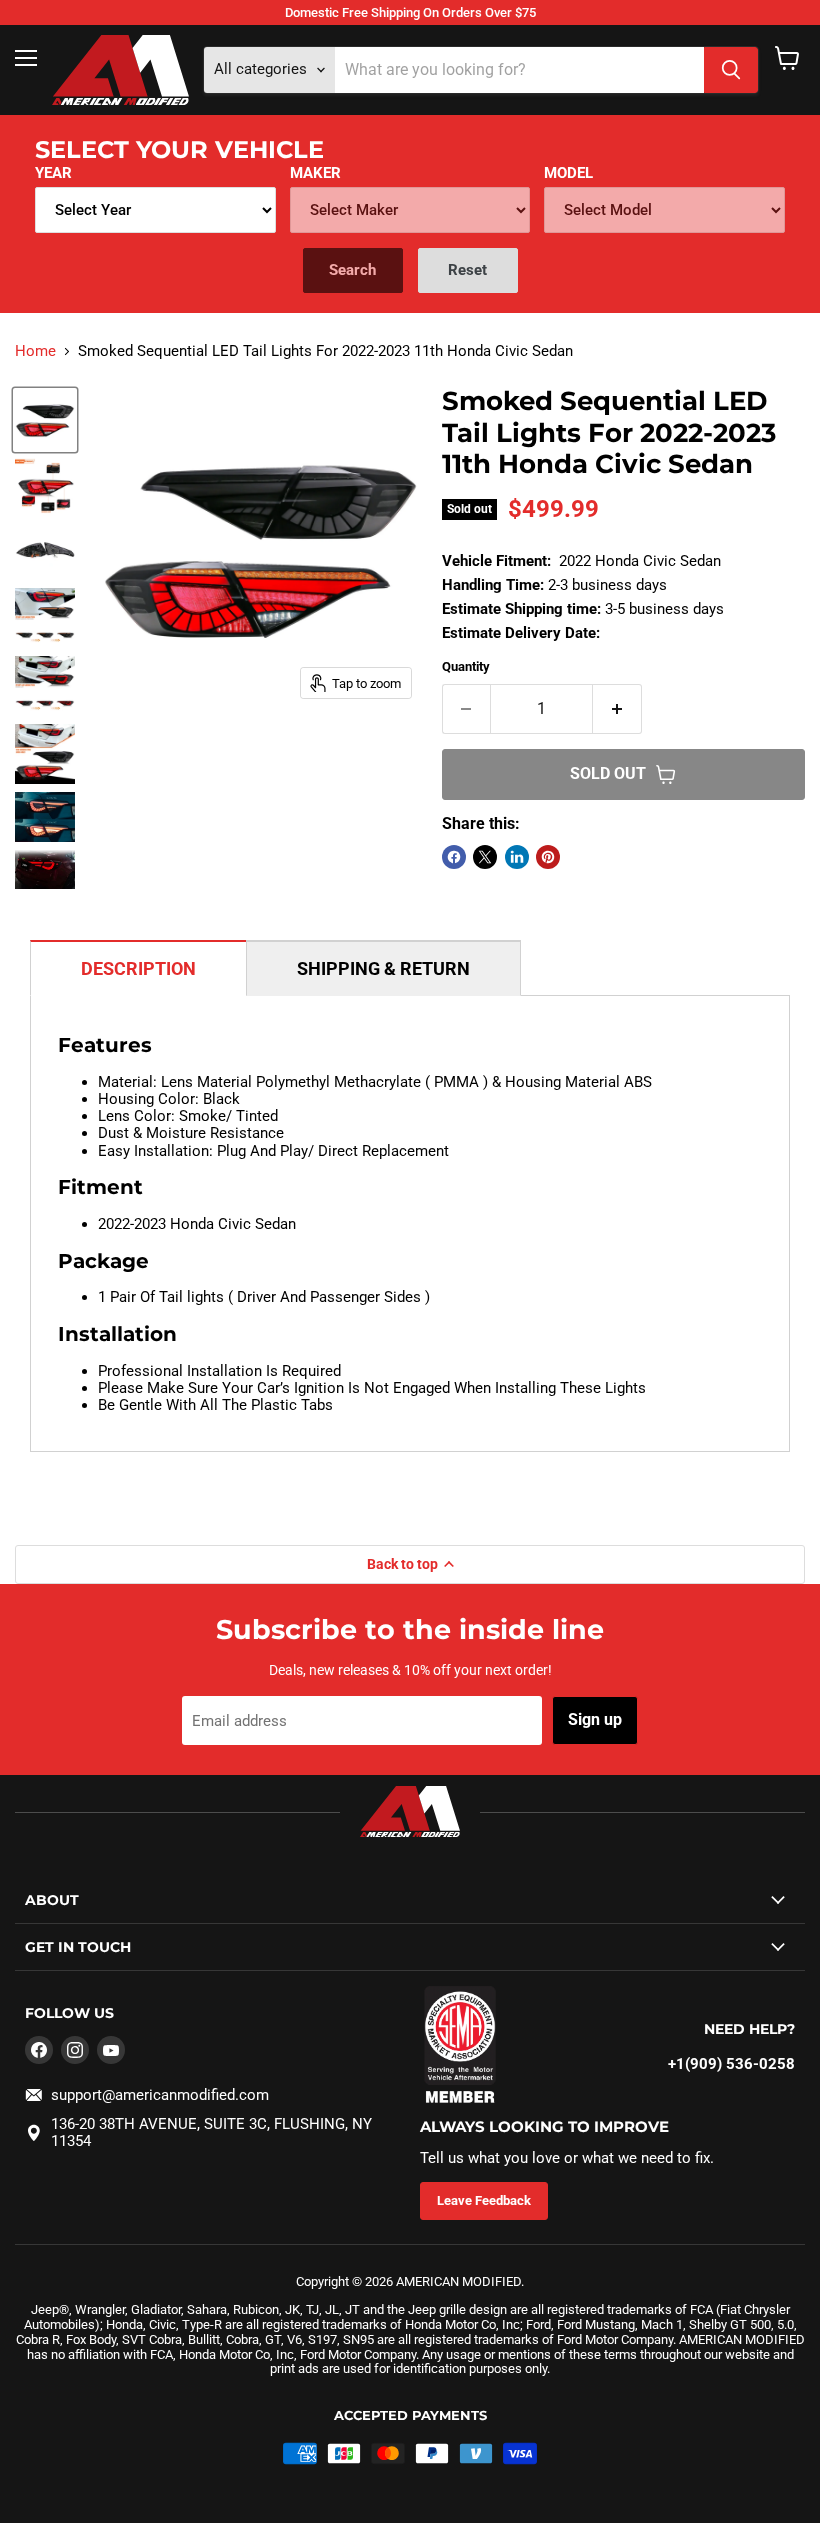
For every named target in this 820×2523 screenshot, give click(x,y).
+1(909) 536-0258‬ (731, 2064)
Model (568, 173)
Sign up (595, 1719)
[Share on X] (485, 857)
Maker (315, 173)
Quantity (466, 666)
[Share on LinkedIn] (517, 857)
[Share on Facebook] (454, 857)
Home (35, 351)
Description (138, 968)
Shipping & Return (383, 968)
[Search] (731, 70)
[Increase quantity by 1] (617, 709)
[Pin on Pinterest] (548, 857)
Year (53, 173)
